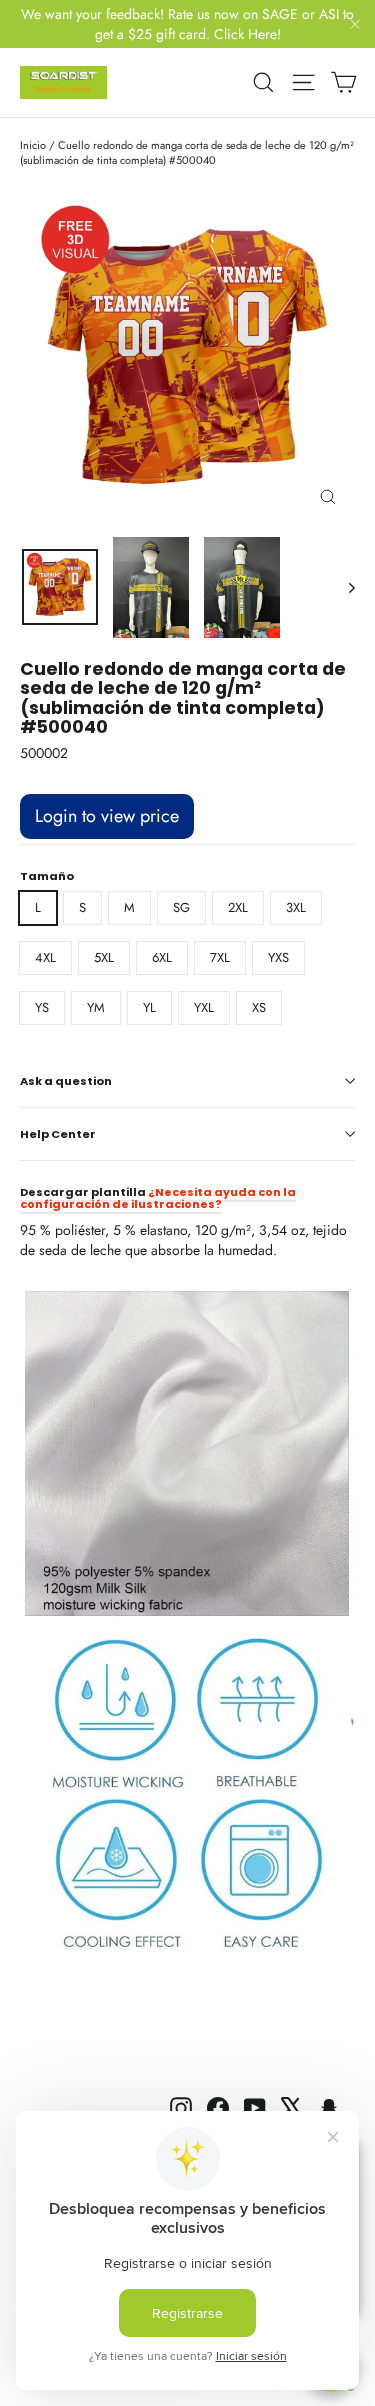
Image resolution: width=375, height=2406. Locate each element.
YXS (278, 957)
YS (42, 1007)
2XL (238, 907)
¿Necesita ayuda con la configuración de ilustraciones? (158, 1198)
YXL (204, 1007)
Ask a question (66, 1081)
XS (259, 1007)
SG (181, 907)
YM (96, 1007)
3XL (296, 907)
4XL (45, 957)
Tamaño (47, 876)
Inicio (33, 145)
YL (149, 1007)
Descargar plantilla (83, 1192)
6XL (162, 957)
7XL (220, 957)
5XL (104, 957)
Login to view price (107, 816)
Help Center (58, 1134)
